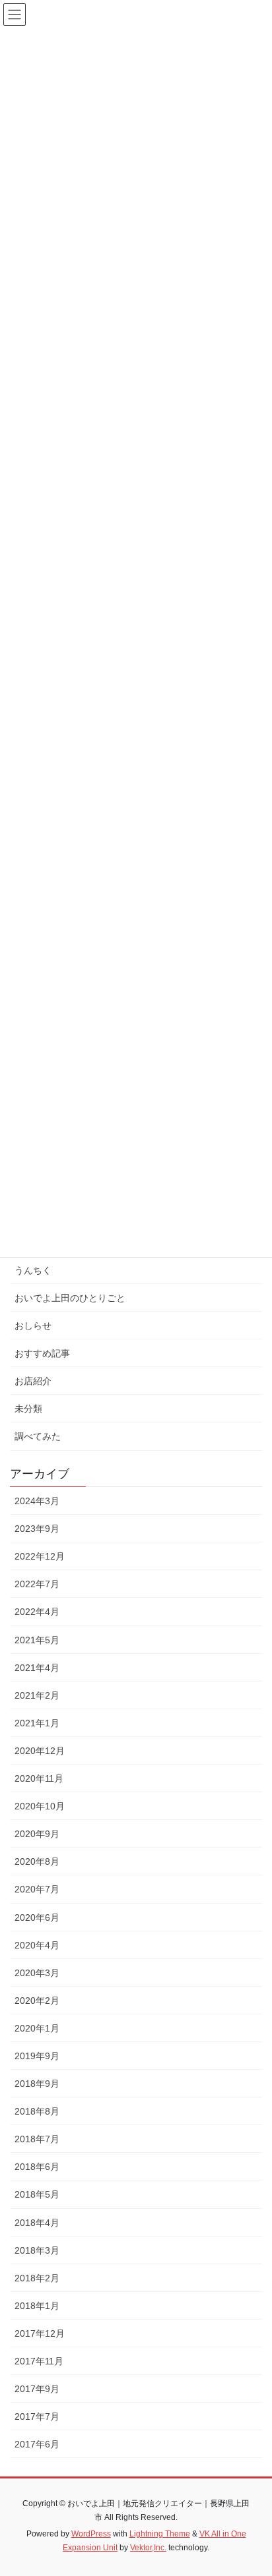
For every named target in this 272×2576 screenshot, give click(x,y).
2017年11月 (39, 2361)
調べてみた (38, 1436)
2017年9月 (37, 2389)
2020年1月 (37, 2028)
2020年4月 (37, 1945)
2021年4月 (37, 1668)
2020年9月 (37, 1834)
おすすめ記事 (42, 1353)
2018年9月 (37, 2084)
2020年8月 (37, 1861)
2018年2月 (37, 2278)
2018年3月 (37, 2250)
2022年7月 (37, 1584)
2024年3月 (37, 1501)
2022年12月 (40, 1556)
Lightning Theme (160, 2534)
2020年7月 (37, 1889)
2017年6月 (37, 2444)
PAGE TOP (253, 2487)
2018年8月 (37, 2111)
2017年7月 (37, 2416)
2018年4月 (37, 2223)
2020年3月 (37, 1973)
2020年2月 (37, 2001)
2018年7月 (37, 2139)
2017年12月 (40, 2333)
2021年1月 (37, 1723)
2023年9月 (37, 1529)
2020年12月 (40, 1751)
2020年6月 (37, 1917)
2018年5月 (37, 2194)
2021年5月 (37, 1640)
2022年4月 (37, 1612)
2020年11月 (39, 1778)
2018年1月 (37, 2306)
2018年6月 (37, 2167)
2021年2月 (37, 1695)
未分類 (28, 1409)
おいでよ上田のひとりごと (70, 1298)
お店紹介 (33, 1381)
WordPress (91, 2534)
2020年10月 (40, 1806)
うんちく (33, 1270)
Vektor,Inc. (148, 2548)
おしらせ (33, 1326)
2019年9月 (37, 2056)
